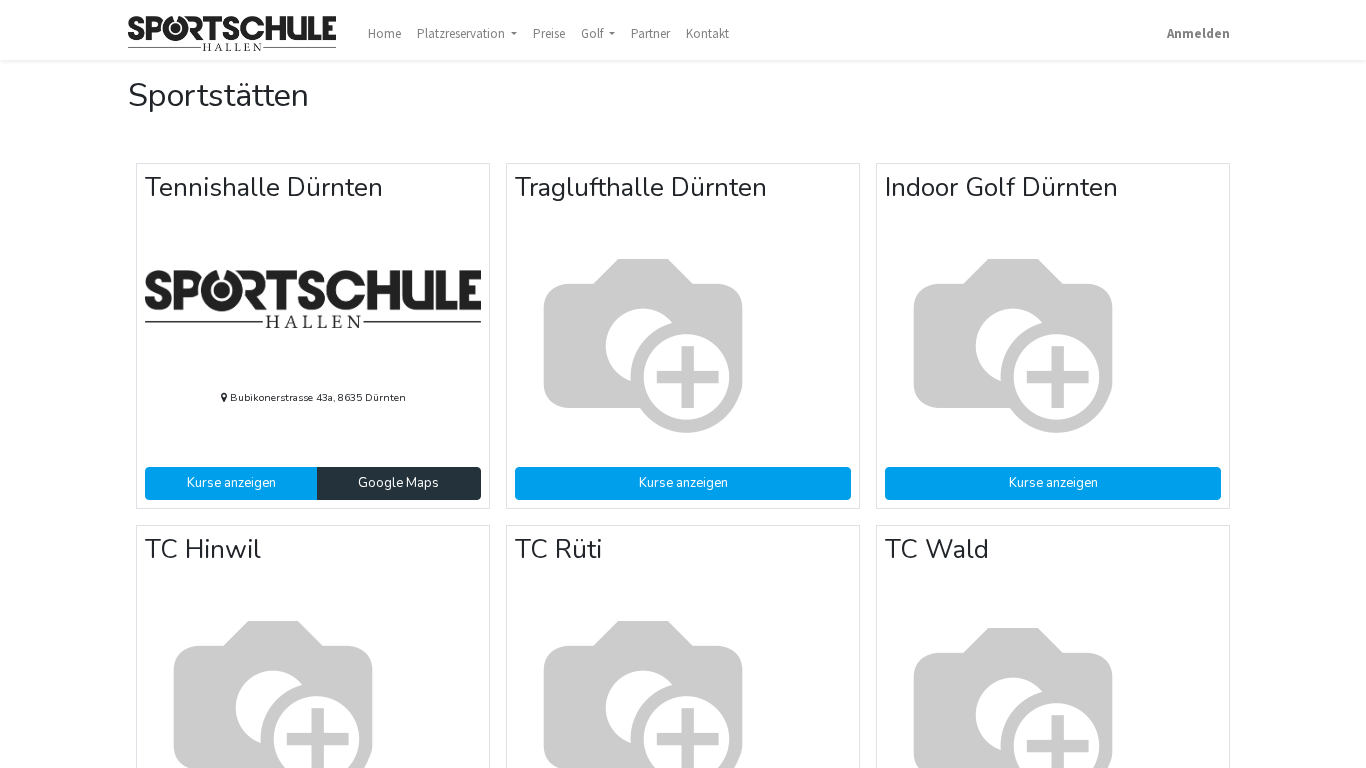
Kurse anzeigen (231, 483)
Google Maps (398, 483)
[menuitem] (384, 34)
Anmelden (1198, 33)
